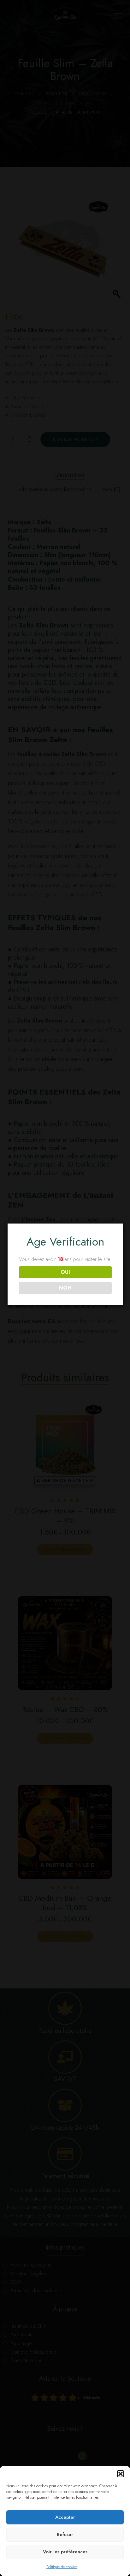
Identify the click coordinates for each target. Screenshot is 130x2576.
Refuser (65, 2534)
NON (65, 1288)
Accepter (65, 2517)
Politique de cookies (62, 2567)
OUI (65, 1272)
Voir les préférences (65, 2552)
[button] (121, 2474)
